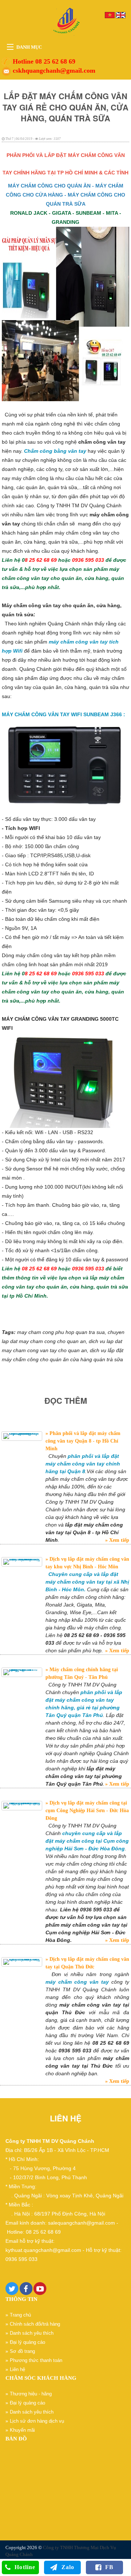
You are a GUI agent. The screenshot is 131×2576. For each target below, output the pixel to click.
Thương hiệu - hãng (31, 2394)
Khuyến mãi (22, 2430)
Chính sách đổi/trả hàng (35, 2324)
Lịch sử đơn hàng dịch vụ (37, 2421)
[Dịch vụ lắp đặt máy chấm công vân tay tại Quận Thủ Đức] (22, 1962)
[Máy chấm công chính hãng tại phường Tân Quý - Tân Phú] (22, 1672)
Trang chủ (20, 2315)
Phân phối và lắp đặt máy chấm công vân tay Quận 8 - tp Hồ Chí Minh (83, 1441)
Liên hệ (17, 2369)
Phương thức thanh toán (36, 2360)
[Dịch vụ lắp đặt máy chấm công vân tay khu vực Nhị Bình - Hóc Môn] (22, 1562)
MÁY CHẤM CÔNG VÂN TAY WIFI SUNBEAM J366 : (63, 714)
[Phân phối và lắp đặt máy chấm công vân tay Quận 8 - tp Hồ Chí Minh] (22, 1436)
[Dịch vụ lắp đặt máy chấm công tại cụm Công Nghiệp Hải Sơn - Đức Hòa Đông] (22, 1806)
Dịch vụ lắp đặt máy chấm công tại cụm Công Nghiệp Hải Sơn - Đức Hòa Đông (87, 1811)
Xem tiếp (118, 1540)
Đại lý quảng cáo (27, 2342)
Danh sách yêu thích (32, 2333)
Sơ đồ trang (22, 2351)
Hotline (25, 2567)
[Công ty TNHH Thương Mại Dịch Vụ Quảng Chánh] (65, 21)
